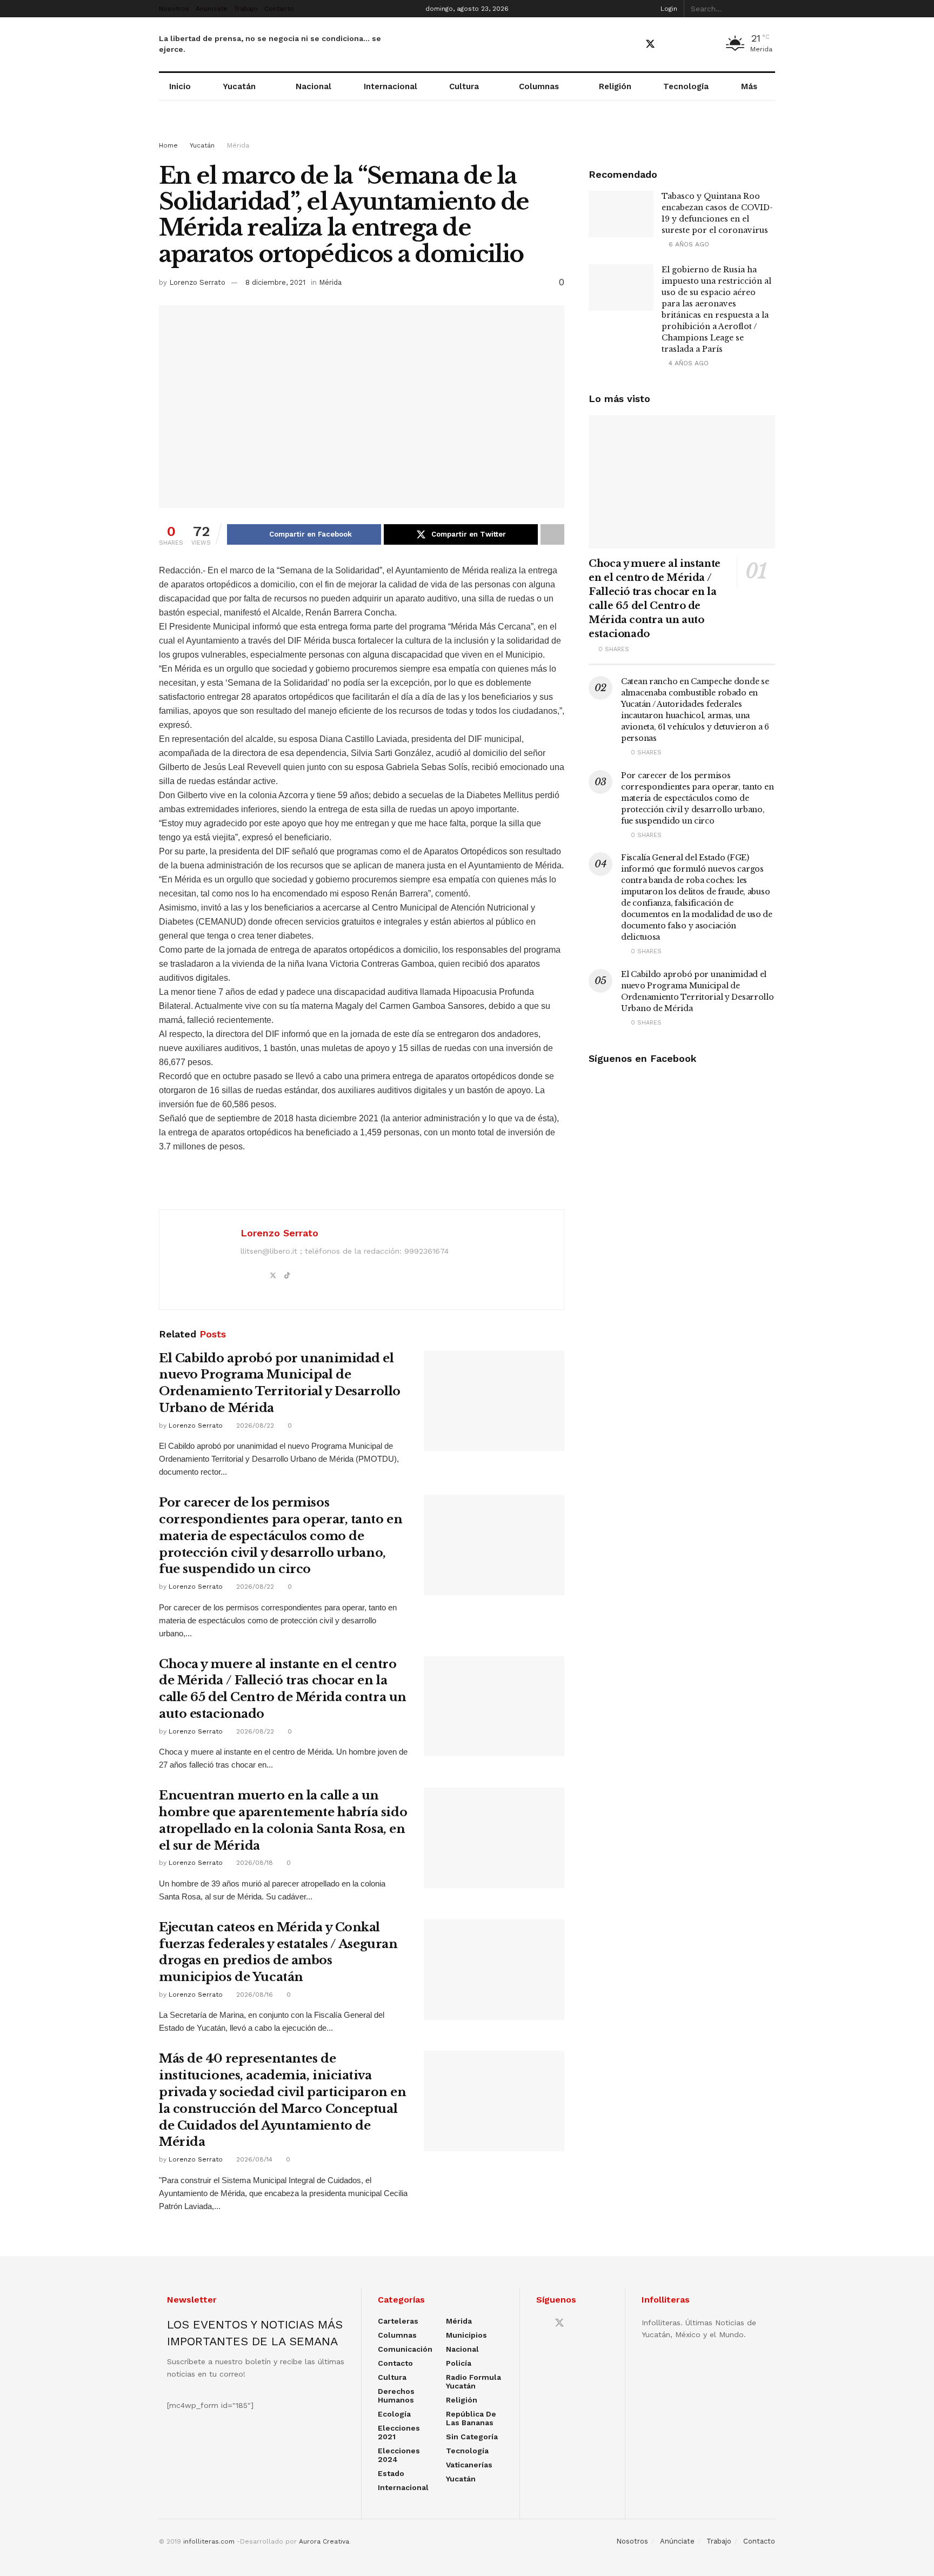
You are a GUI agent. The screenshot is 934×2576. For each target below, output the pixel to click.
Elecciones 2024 (399, 2455)
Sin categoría (472, 2437)
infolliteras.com (209, 2541)
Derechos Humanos (396, 2396)
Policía (459, 2363)
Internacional (391, 86)
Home (168, 145)
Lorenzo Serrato (197, 282)
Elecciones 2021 (399, 2432)
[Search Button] (769, 9)
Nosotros (174, 9)
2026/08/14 (253, 2159)
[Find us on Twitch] (707, 45)
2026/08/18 (253, 1863)
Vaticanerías (469, 2465)
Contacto (279, 9)
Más (749, 86)
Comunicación (405, 2349)
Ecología (394, 2414)
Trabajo (246, 9)
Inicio (180, 86)
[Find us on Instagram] (688, 45)
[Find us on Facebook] (631, 45)
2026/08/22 (254, 1426)
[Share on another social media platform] (552, 534)
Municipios (466, 2335)
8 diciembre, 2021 (275, 282)
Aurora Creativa (324, 2541)
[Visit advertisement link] (467, 131)
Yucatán (239, 86)
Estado (391, 2473)
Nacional (313, 86)
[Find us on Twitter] (650, 44)
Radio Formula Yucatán (473, 2381)
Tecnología (686, 86)
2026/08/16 (253, 1995)
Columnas (539, 86)
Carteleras (398, 2321)
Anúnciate (212, 9)
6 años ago (688, 244)
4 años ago (688, 363)
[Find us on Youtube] (670, 45)
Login (668, 9)
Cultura (464, 86)
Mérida (238, 145)
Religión (615, 86)
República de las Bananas (471, 2418)
